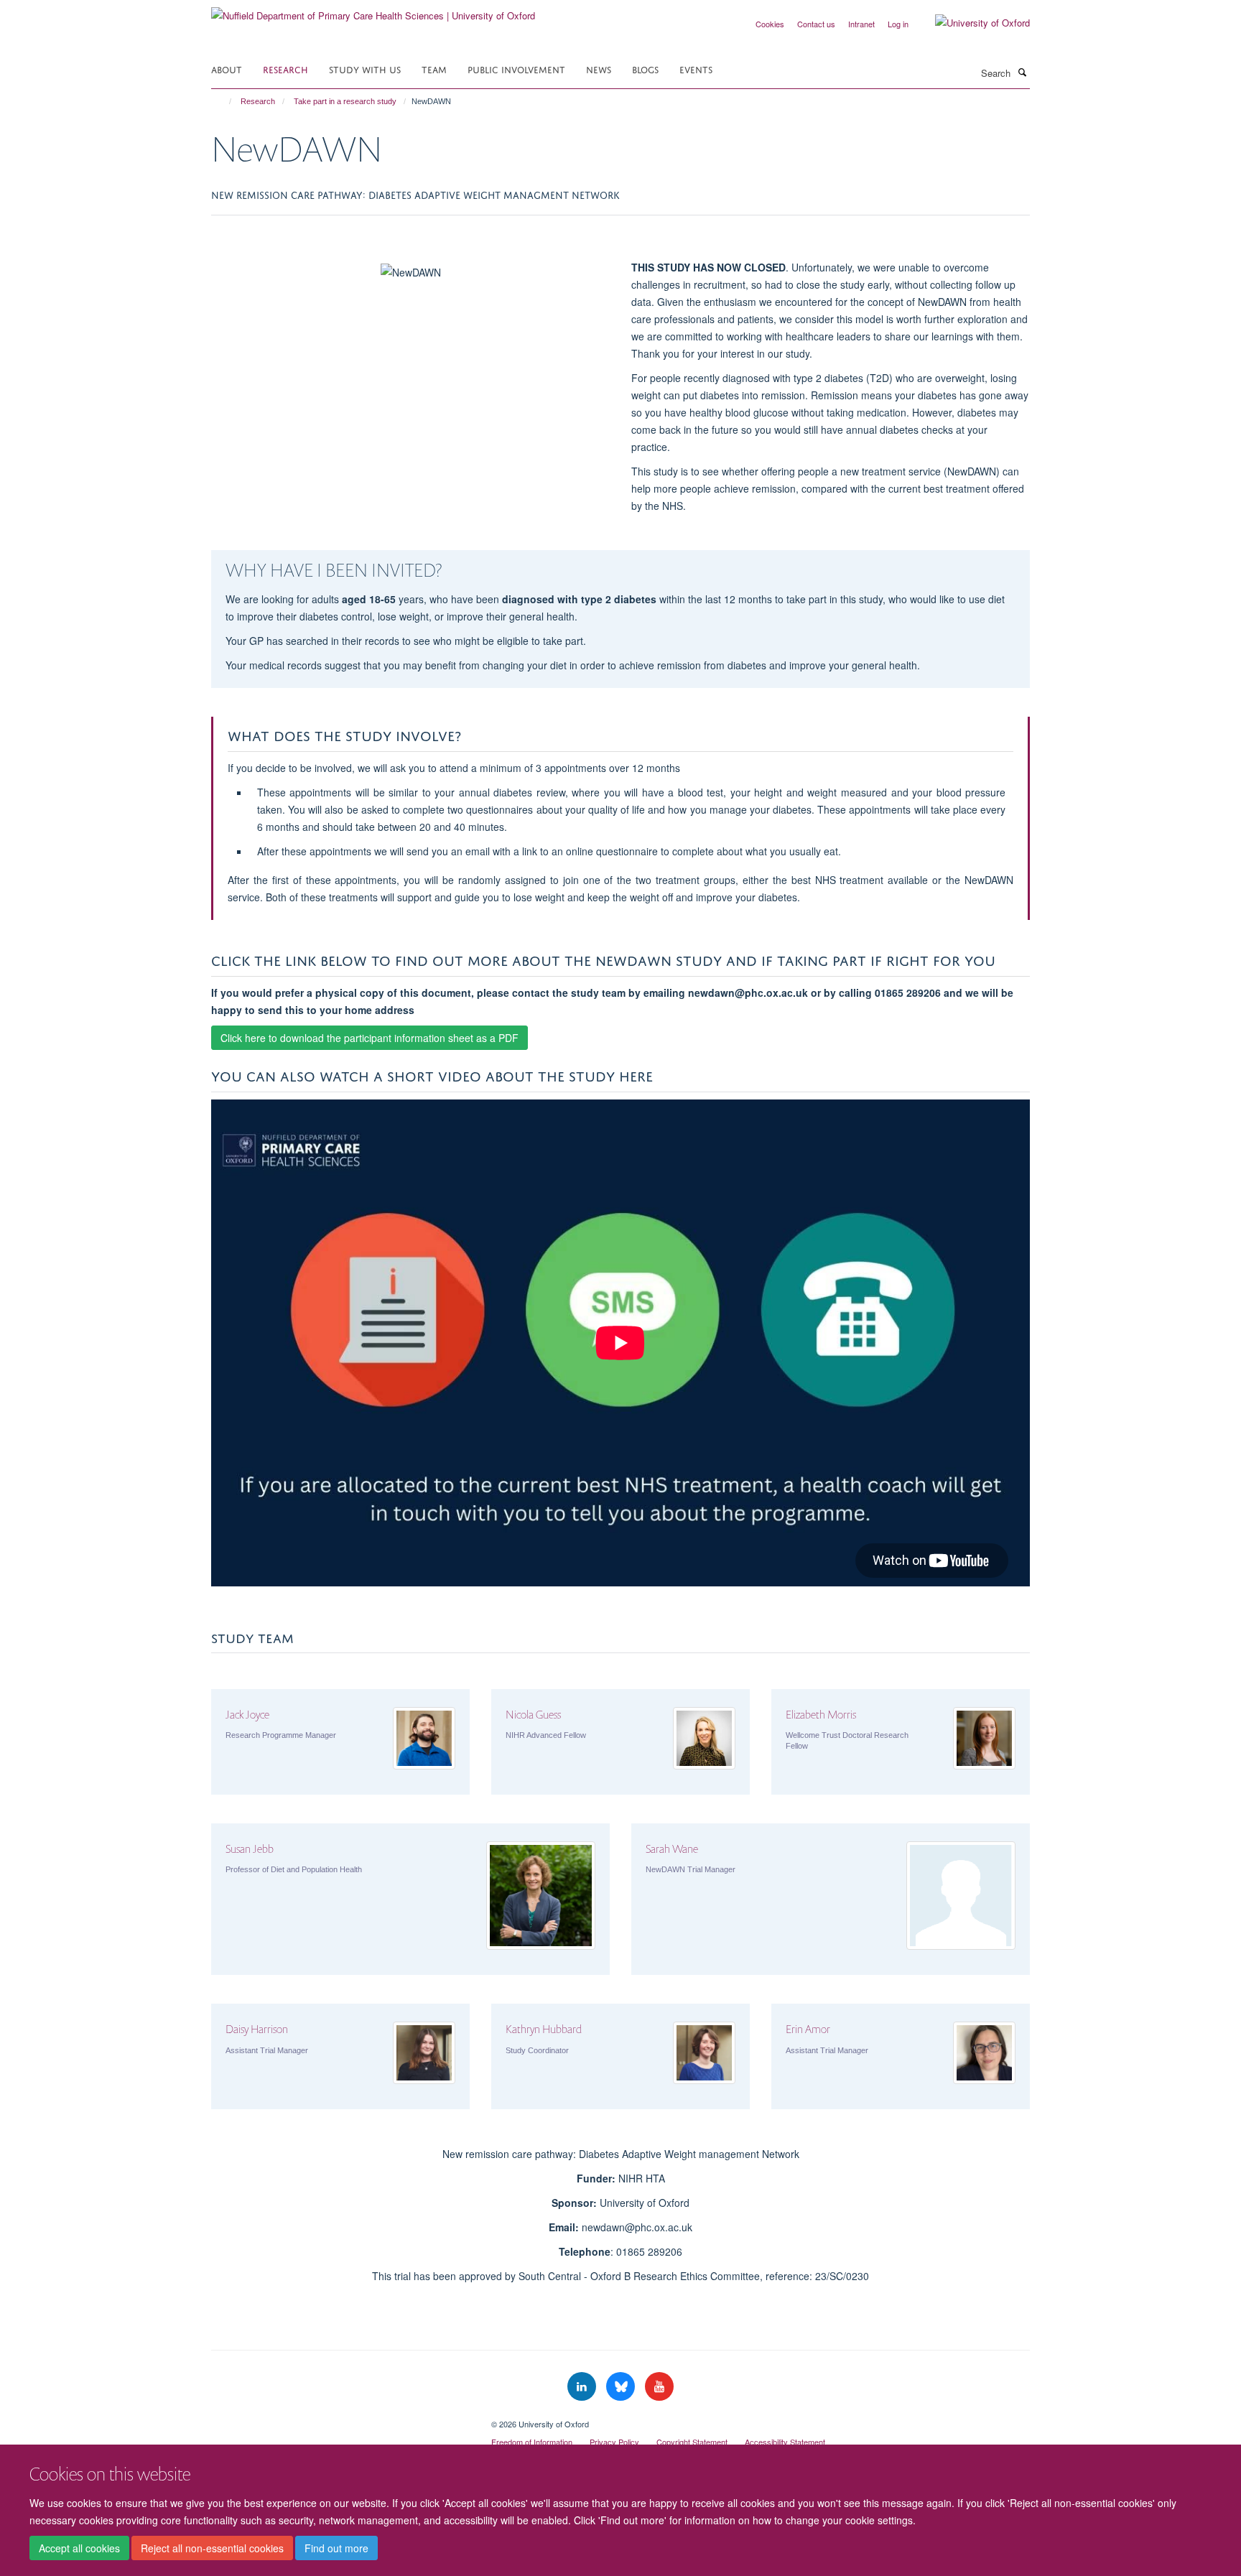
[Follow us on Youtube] (659, 2387)
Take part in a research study (345, 101)
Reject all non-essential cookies (212, 2548)
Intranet (861, 24)
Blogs (645, 69)
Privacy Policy (614, 2442)
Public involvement (516, 69)
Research (285, 69)
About (227, 69)
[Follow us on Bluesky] (622, 2387)
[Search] (1022, 72)
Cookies (770, 24)
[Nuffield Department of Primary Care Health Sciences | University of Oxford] (373, 10)
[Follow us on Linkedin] (583, 2387)
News (599, 69)
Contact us (816, 24)
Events (696, 69)
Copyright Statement (692, 2442)
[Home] (224, 101)
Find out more (336, 2548)
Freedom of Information (532, 2442)
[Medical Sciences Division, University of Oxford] (340, 2419)
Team (434, 69)
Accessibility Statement (785, 2442)
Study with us (365, 69)
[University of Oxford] (972, 23)
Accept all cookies (79, 2548)
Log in (898, 24)
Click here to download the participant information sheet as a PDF (369, 1038)
